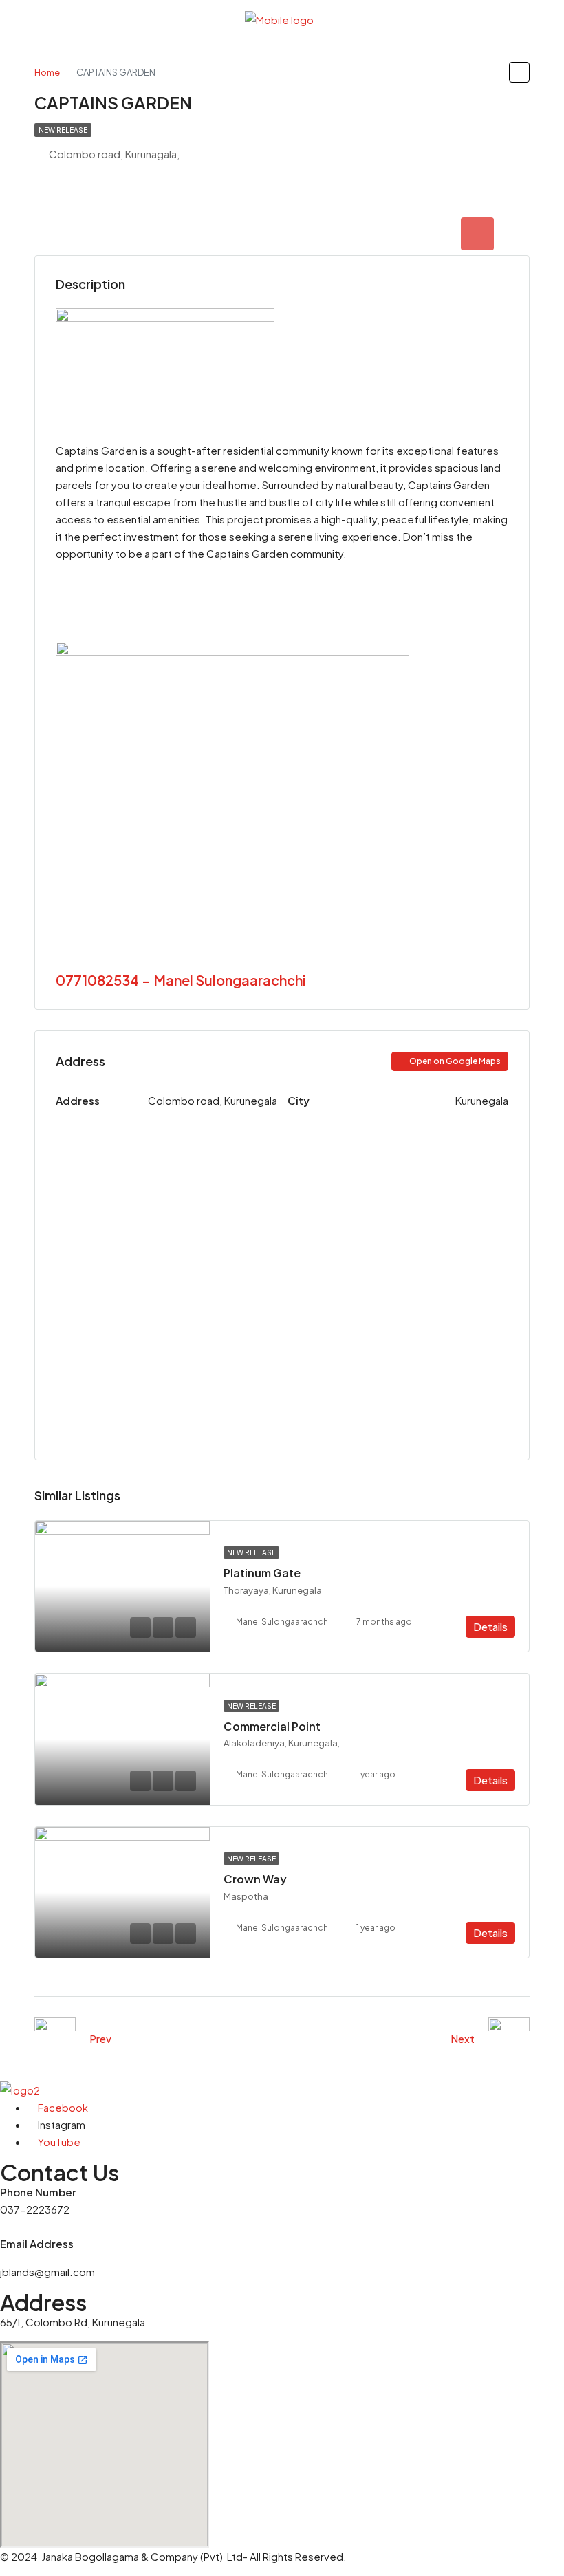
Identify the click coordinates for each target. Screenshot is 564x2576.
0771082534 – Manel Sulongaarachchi (181, 980)
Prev (100, 2038)
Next (463, 2038)
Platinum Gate (262, 1573)
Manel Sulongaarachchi (283, 1622)
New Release (63, 130)
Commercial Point (272, 1726)
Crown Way (255, 1879)
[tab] (477, 234)
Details (490, 1626)
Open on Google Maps (454, 1061)
